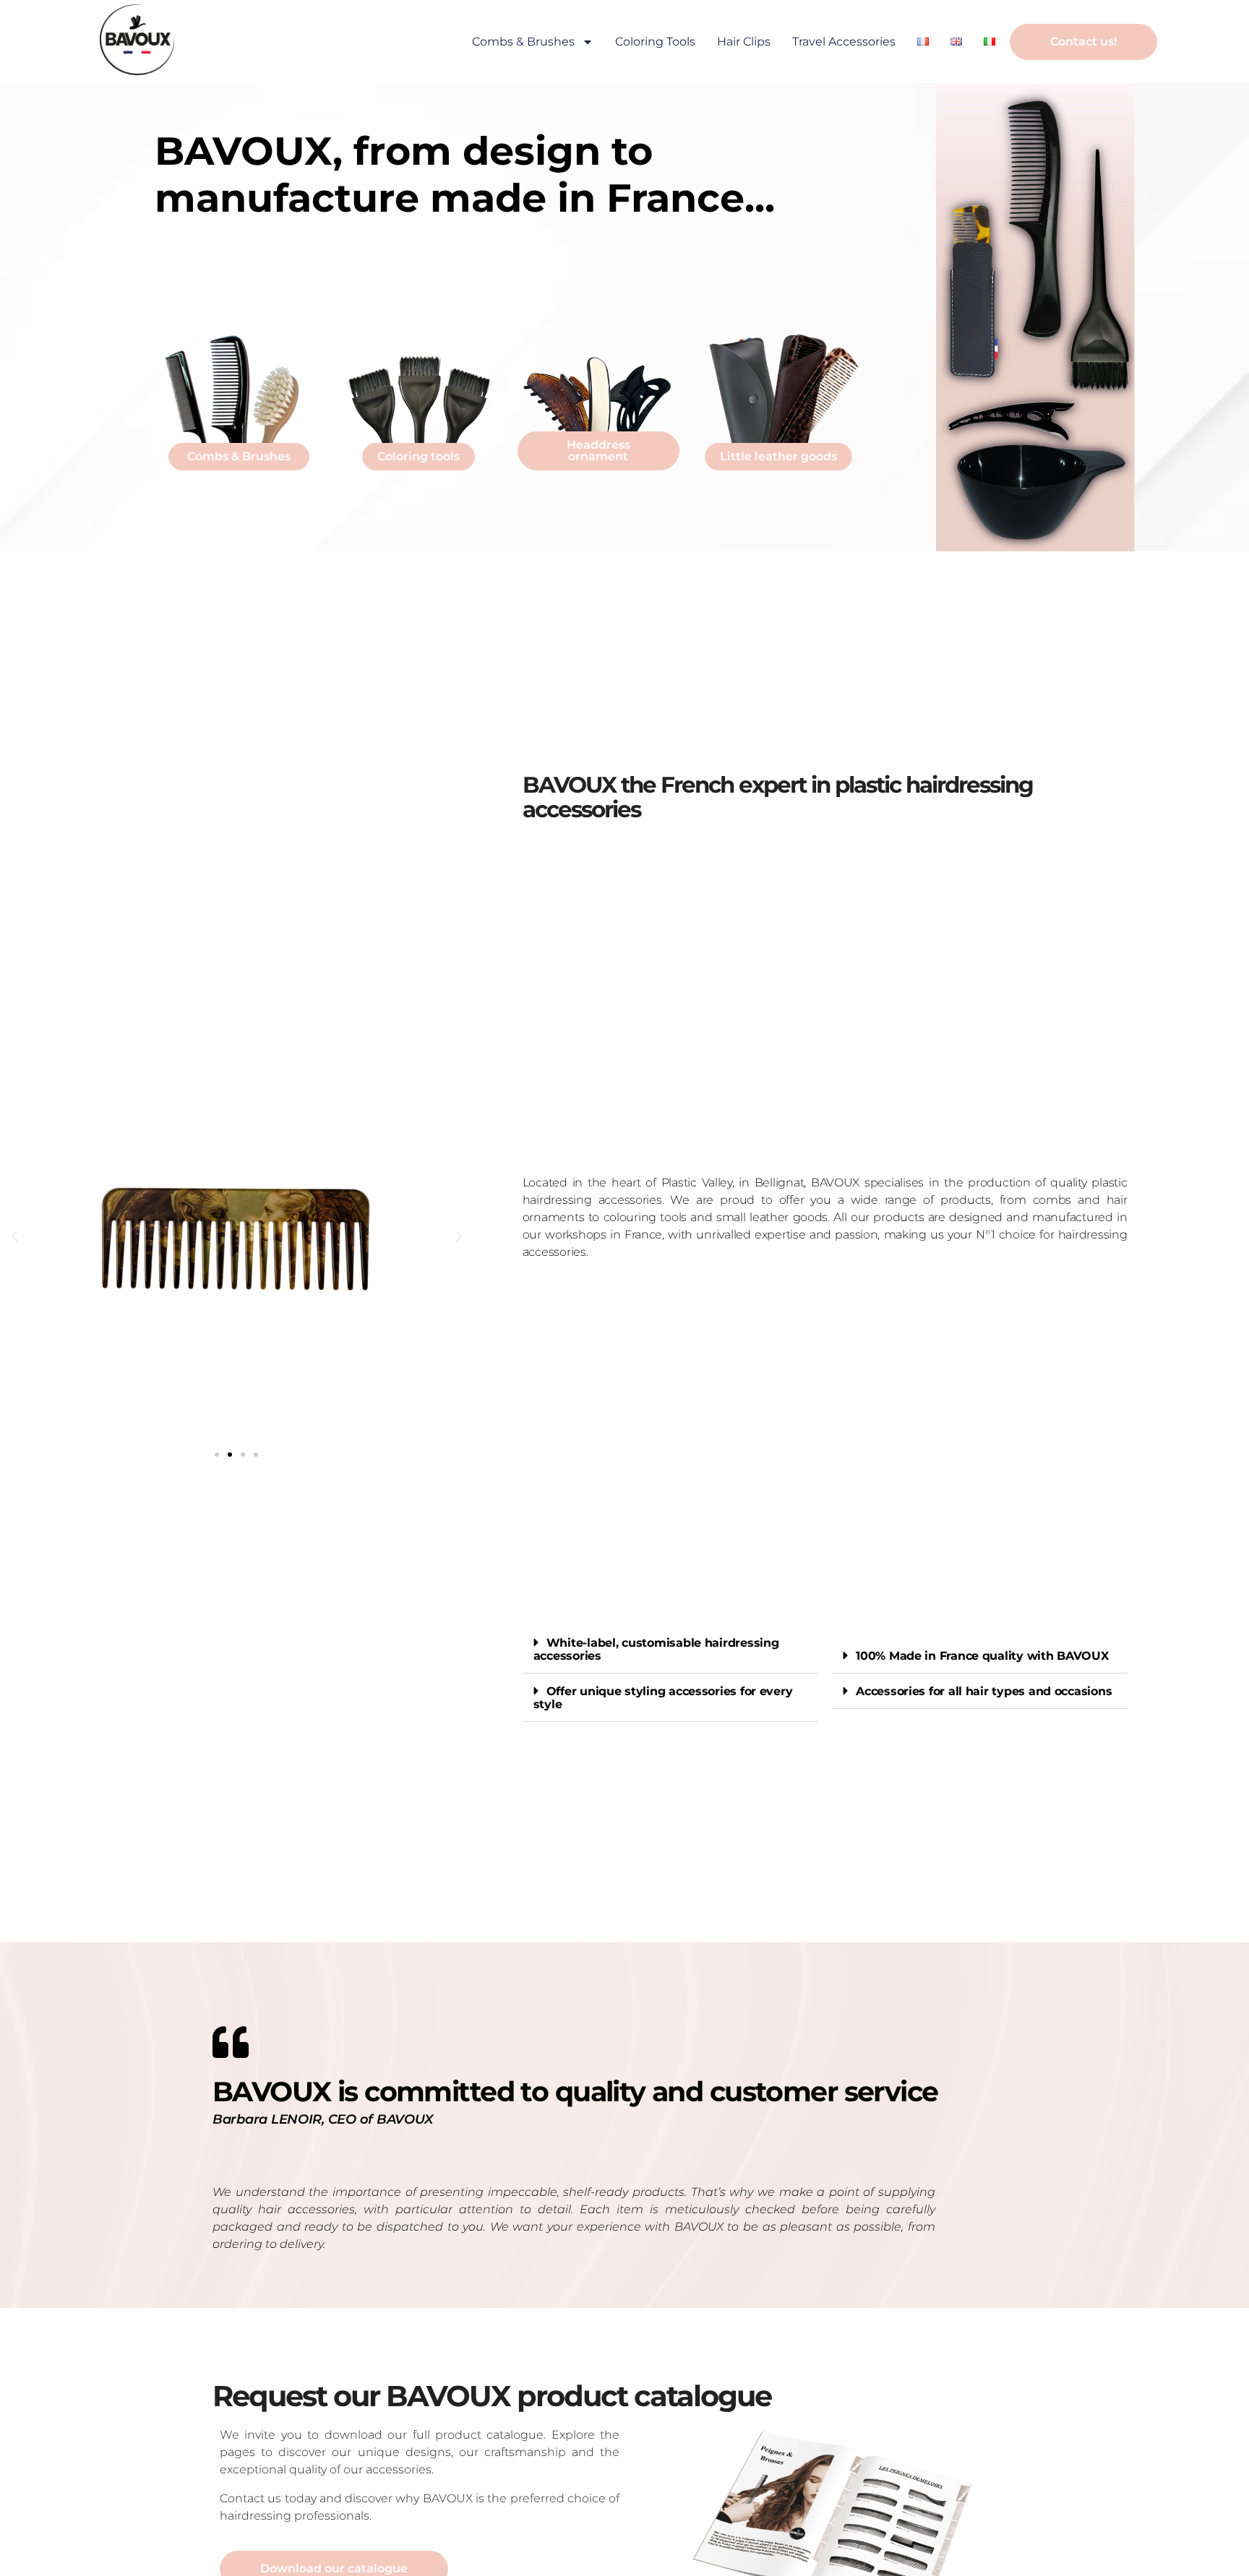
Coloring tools (655, 42)
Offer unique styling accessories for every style (663, 1698)
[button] (14, 1236)
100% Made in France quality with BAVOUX (982, 1656)
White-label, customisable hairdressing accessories (656, 1649)
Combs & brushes (523, 42)
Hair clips (744, 42)
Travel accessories (844, 42)
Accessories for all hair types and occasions (984, 1691)
